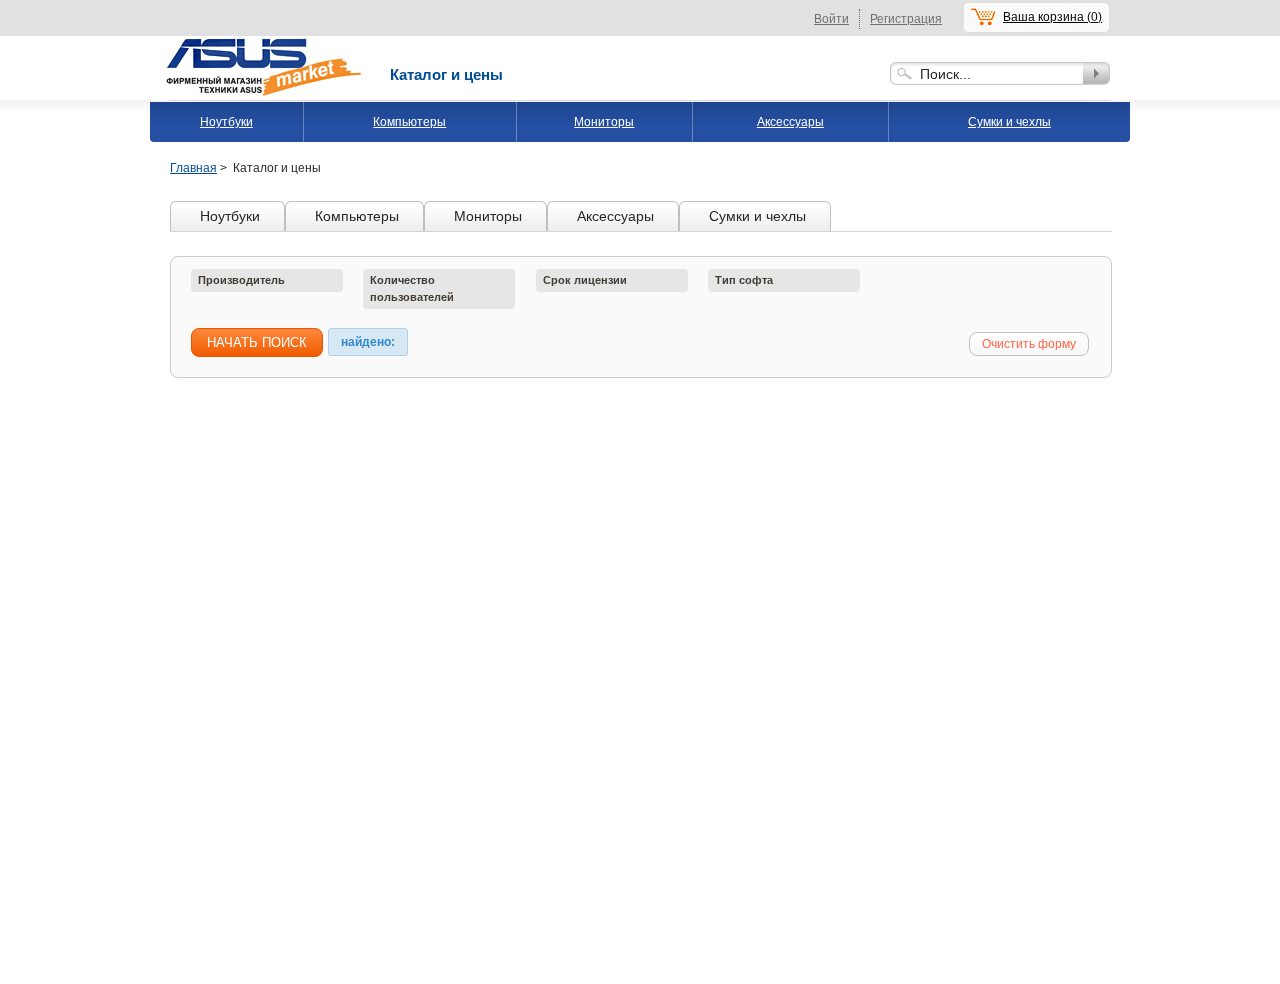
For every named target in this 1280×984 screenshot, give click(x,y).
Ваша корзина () (1052, 17)
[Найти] (1096, 73)
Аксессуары (790, 122)
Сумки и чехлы (1009, 122)
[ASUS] (265, 43)
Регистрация (906, 19)
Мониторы (604, 122)
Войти (831, 19)
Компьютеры (409, 122)
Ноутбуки (226, 122)
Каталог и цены (446, 74)
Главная (193, 168)
